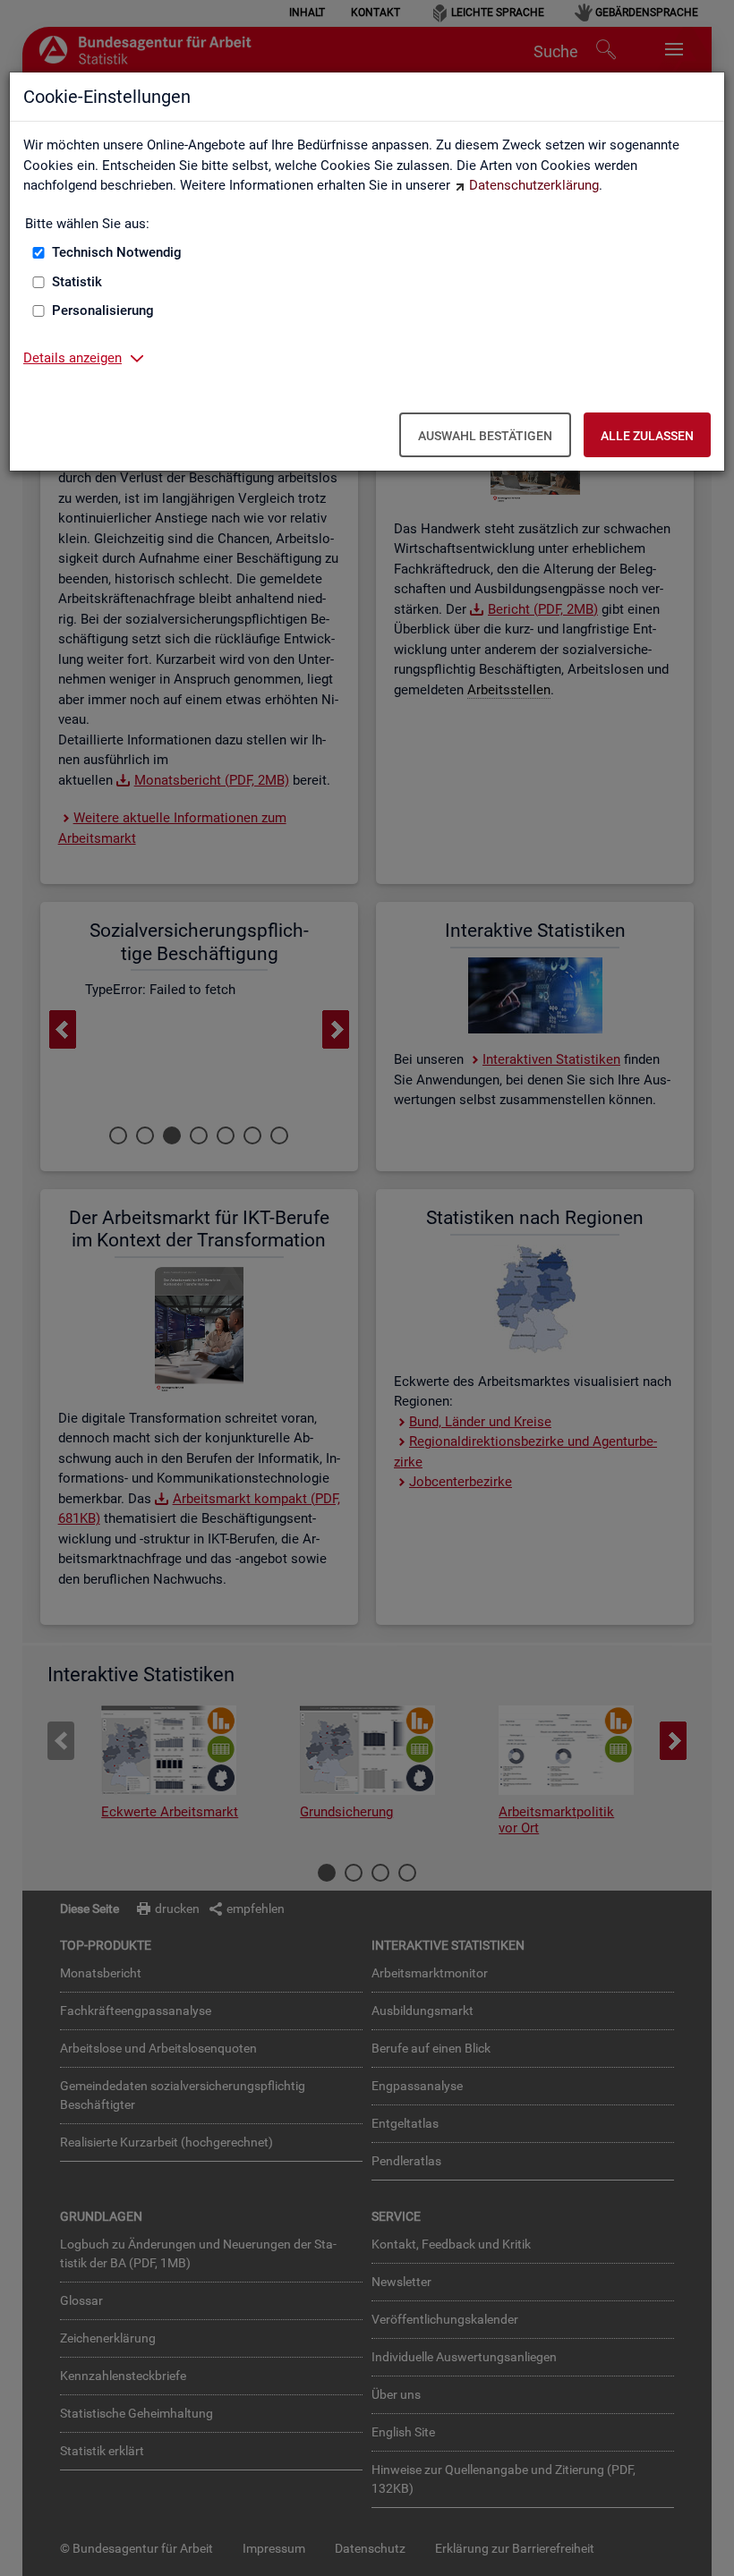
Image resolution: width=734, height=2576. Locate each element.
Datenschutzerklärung (534, 185)
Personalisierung (103, 310)
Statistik (77, 282)
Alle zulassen (647, 436)
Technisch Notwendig (117, 252)
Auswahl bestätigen (485, 436)
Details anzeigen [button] (73, 358)
